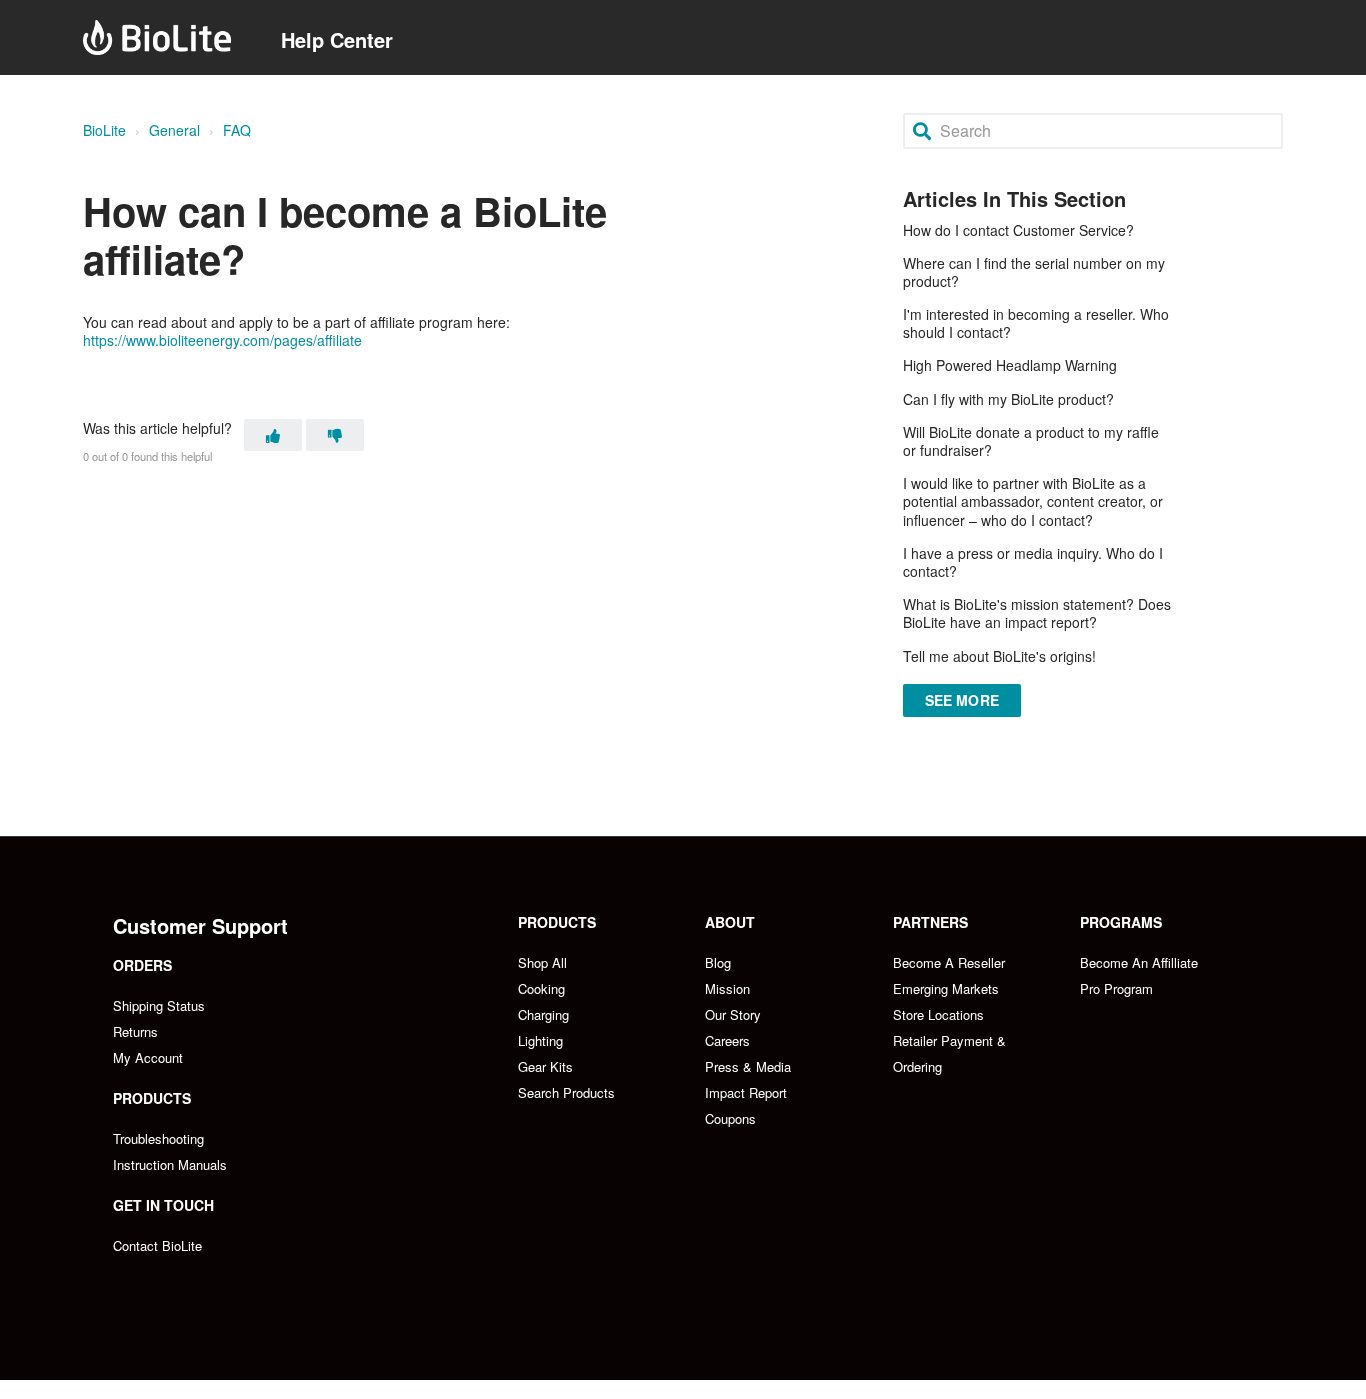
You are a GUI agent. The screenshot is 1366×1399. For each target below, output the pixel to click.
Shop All (542, 962)
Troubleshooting (158, 1138)
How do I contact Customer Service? (1018, 230)
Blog (718, 962)
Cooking (541, 988)
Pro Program (1116, 988)
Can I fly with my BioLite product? (1008, 399)
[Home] (157, 37)
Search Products (566, 1092)
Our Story (733, 1014)
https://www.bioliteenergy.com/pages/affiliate (222, 340)
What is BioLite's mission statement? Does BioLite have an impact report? (1037, 613)
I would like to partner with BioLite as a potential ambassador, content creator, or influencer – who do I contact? (1033, 501)
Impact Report (746, 1092)
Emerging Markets (946, 988)
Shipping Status (159, 1005)
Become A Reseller (949, 962)
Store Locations (938, 1014)
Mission (727, 988)
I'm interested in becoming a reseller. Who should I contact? (1036, 323)
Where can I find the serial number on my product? (1034, 272)
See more (962, 700)
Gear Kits (545, 1066)
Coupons (730, 1118)
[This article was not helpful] (335, 435)
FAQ (237, 130)
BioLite (104, 130)
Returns (135, 1031)
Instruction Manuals (170, 1164)
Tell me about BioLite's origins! (999, 656)
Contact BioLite (157, 1245)
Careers (727, 1040)
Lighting (540, 1040)
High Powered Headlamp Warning (1010, 365)
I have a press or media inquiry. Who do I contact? (1033, 562)
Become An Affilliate (1139, 962)
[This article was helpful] (273, 435)
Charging (543, 1014)
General (174, 130)
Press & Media (748, 1066)
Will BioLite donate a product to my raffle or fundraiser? (1031, 441)
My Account (148, 1057)
